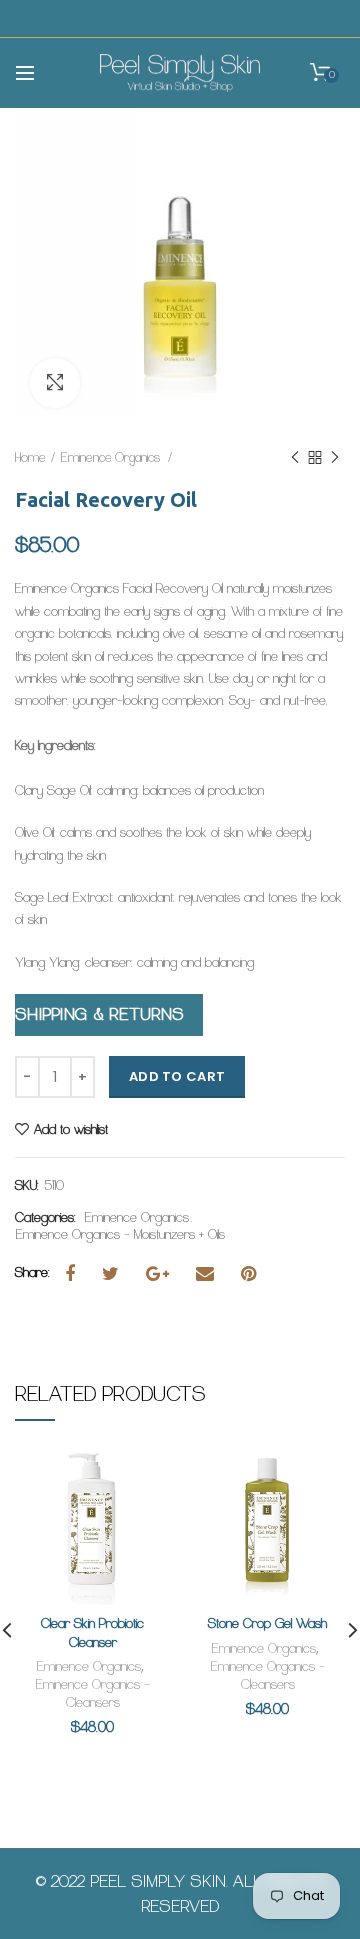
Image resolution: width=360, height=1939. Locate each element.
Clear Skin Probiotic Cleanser (92, 1632)
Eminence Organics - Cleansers (93, 1693)
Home (30, 458)
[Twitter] (118, 1274)
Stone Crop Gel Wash (267, 1623)
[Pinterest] (256, 1274)
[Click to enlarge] (55, 383)
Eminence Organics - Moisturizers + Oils (120, 1235)
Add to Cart (177, 1076)
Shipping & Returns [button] (99, 1014)
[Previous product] (295, 458)
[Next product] (335, 458)
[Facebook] (77, 1274)
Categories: (45, 1218)
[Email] (212, 1274)
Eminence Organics (112, 458)
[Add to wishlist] (142, 1477)
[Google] (165, 1274)
